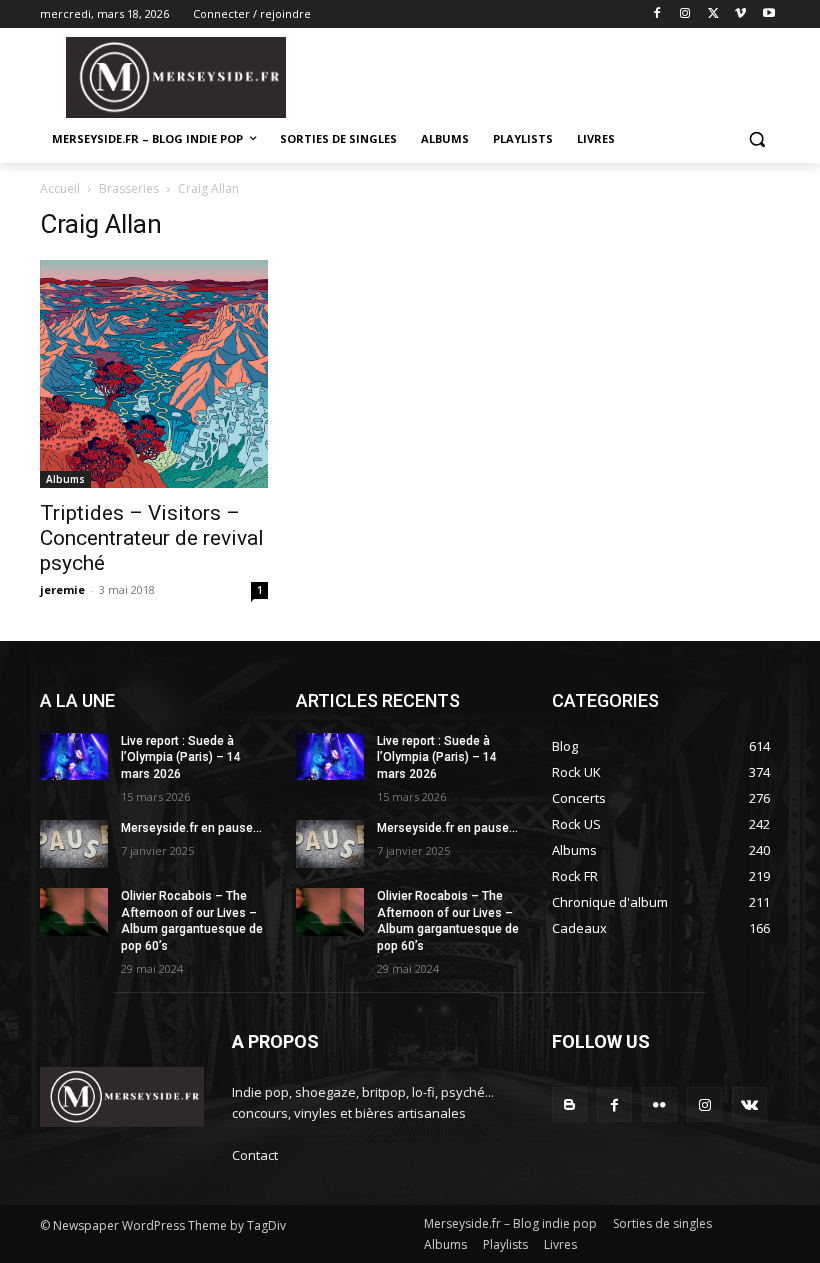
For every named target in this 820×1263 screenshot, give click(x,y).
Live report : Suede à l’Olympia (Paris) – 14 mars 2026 (181, 758)
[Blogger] (569, 1104)
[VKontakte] (749, 1104)
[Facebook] (657, 14)
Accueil (60, 188)
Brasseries (129, 188)
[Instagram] (685, 14)
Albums (65, 479)
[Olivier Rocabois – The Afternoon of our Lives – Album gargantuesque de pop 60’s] (74, 912)
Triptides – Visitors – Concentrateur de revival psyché (152, 538)
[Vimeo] (740, 14)
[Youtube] (768, 14)
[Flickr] (659, 1104)
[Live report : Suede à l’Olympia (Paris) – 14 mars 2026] (74, 757)
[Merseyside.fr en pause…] (74, 844)
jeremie (62, 589)
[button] (756, 139)
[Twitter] (713, 14)
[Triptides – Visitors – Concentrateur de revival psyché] (154, 374)
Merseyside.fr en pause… (191, 828)
